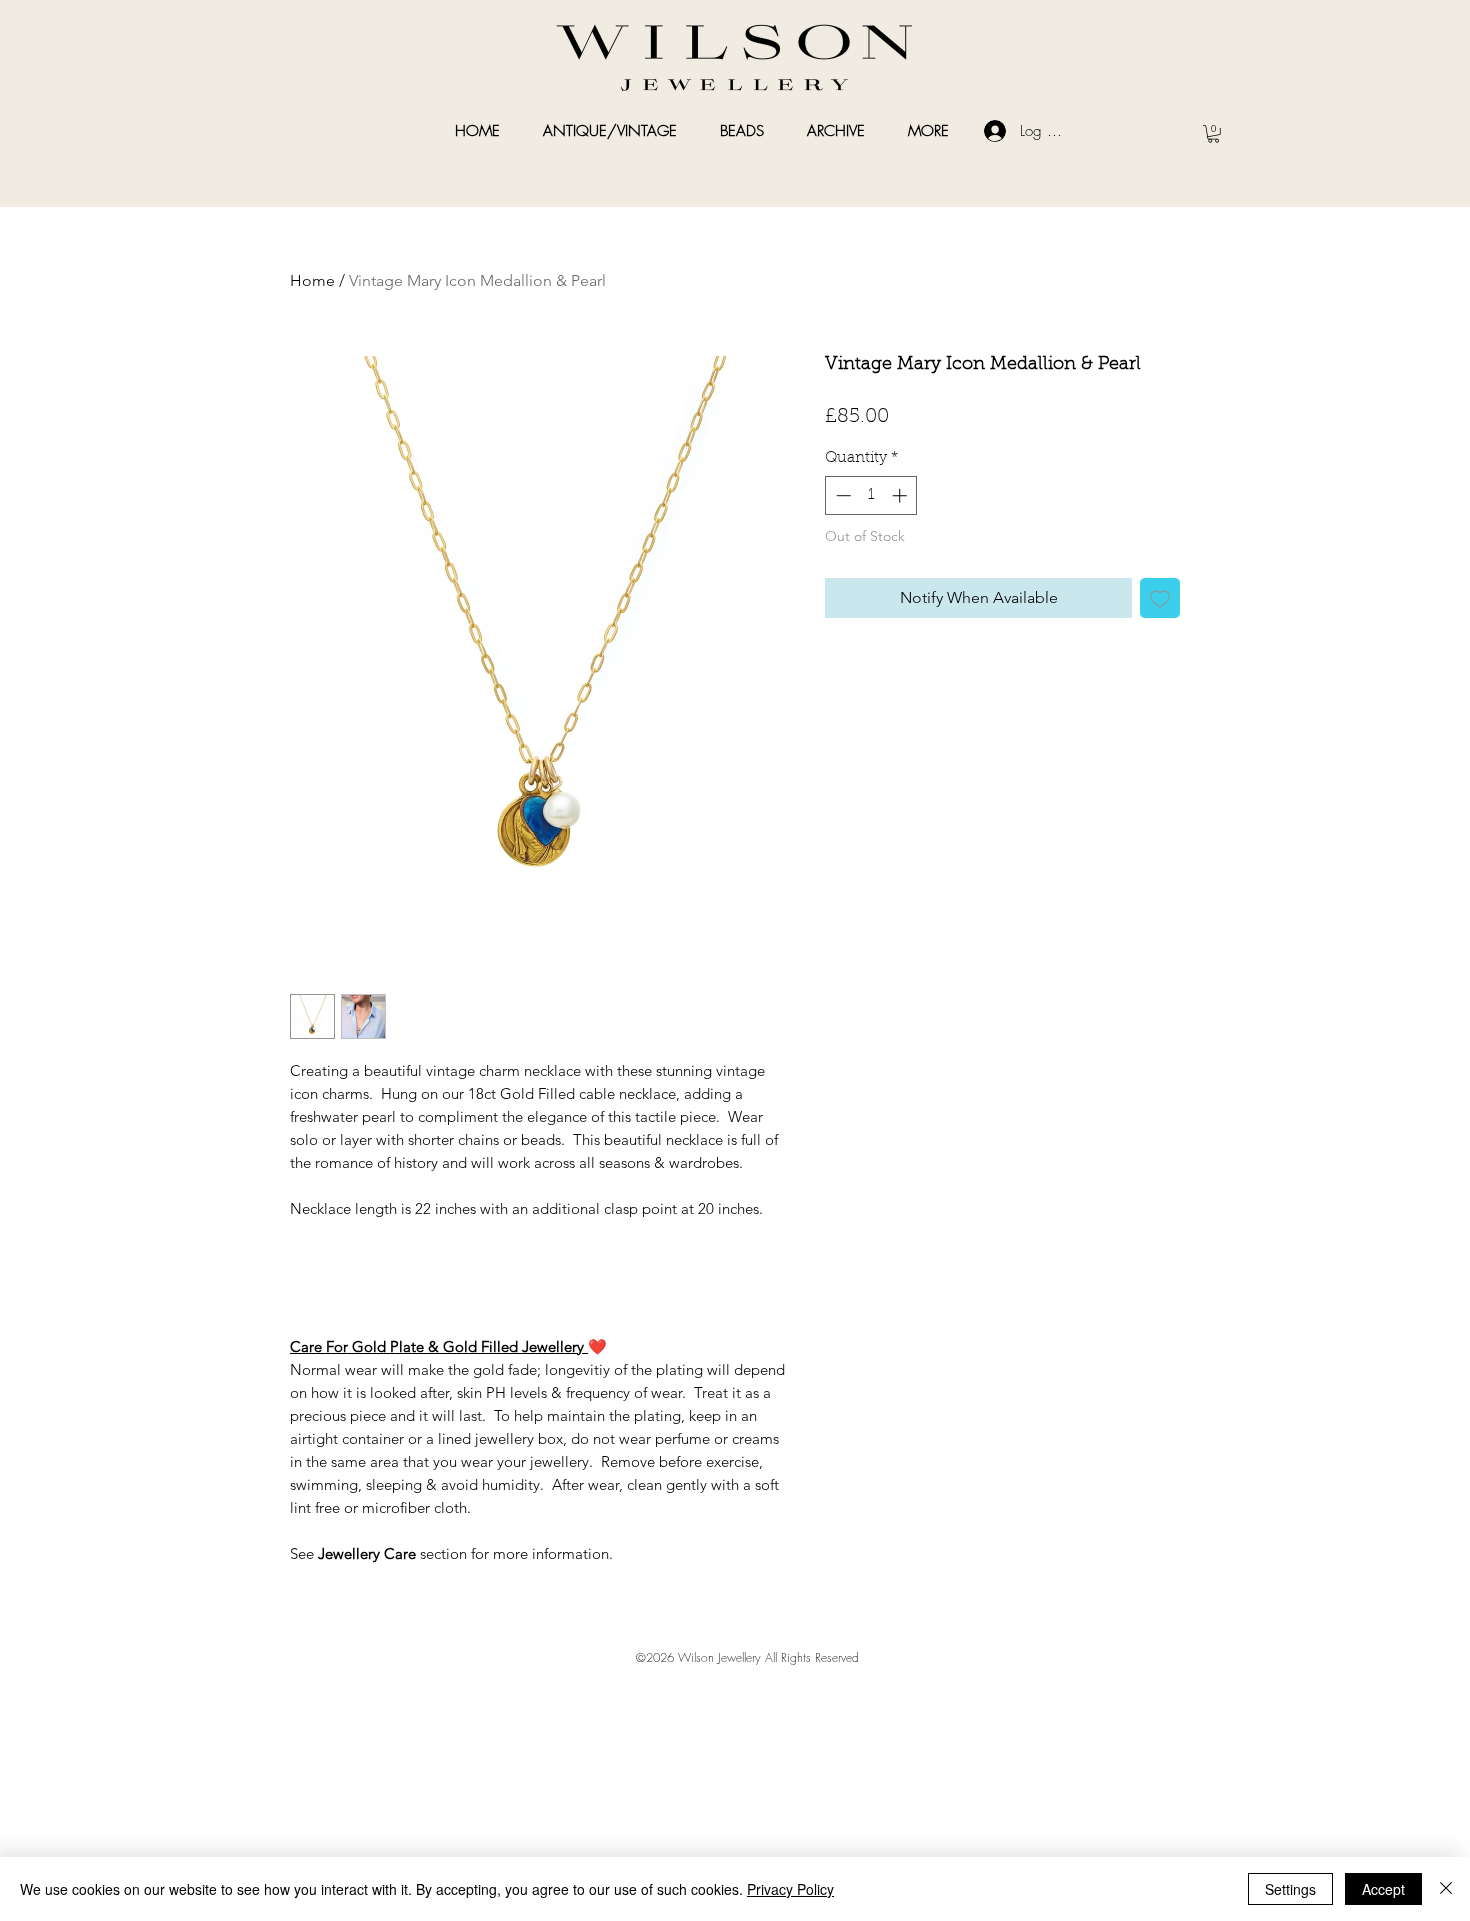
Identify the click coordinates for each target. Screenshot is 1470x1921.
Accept (1383, 1889)
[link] (1213, 134)
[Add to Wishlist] (1160, 598)
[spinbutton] (871, 495)
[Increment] (901, 495)
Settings (1290, 1889)
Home (312, 280)
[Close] (1446, 1889)
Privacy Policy (790, 1889)
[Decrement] (841, 495)
